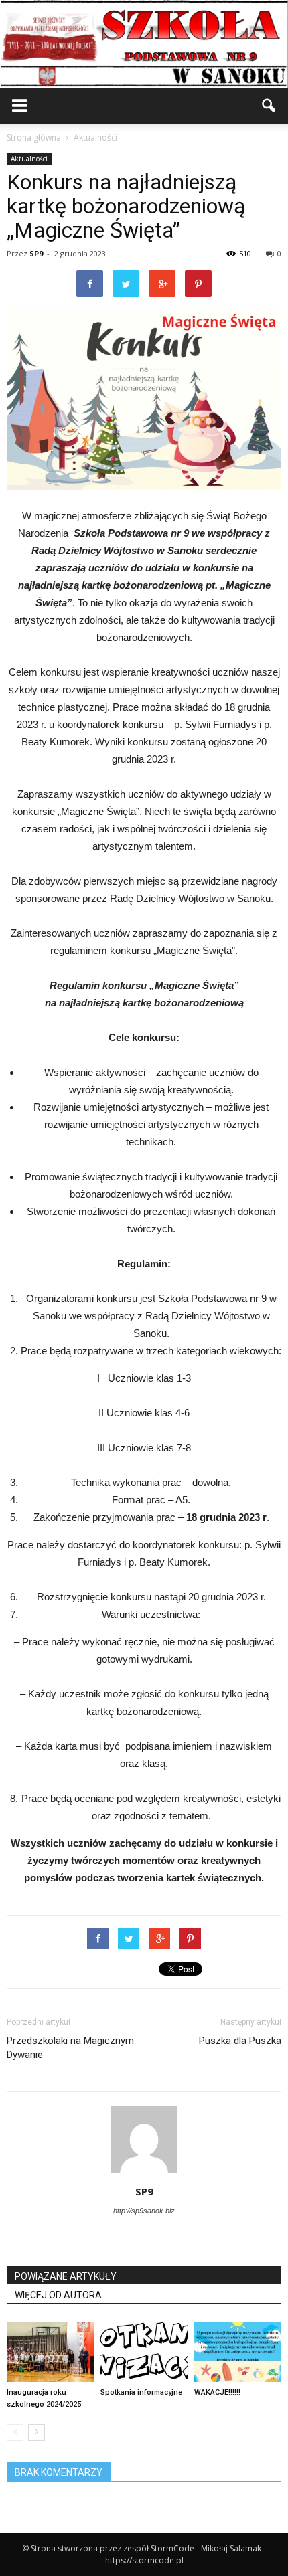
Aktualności (29, 159)
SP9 (36, 253)
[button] (269, 106)
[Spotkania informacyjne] (144, 2352)
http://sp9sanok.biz (144, 2211)
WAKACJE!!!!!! (217, 2392)
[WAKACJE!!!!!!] (238, 2352)
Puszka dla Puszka (240, 2041)
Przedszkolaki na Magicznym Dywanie (70, 2048)
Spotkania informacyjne (141, 2392)
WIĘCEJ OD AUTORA (58, 2295)
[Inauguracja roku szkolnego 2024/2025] (50, 2352)
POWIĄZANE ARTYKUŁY (66, 2276)
